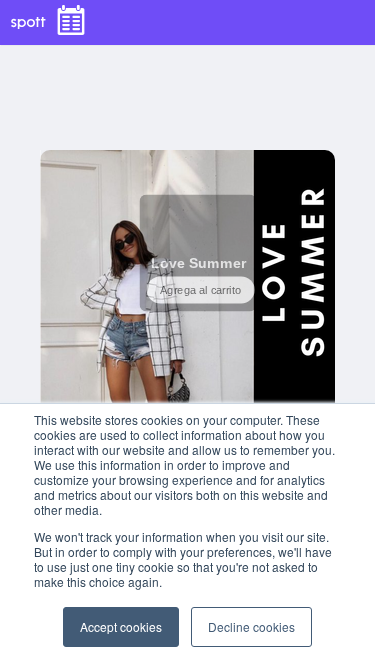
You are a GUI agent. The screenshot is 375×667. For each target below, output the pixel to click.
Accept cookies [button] (121, 626)
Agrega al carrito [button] (200, 290)
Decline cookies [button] (251, 626)
